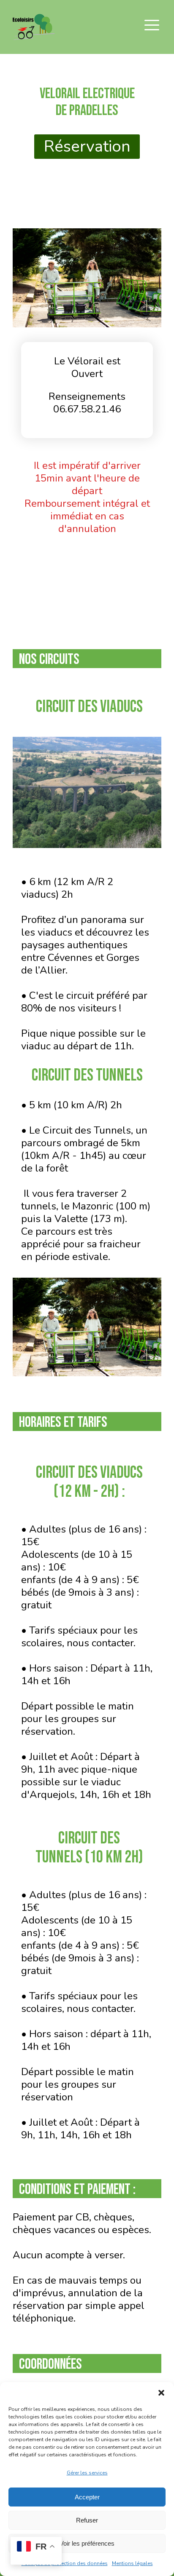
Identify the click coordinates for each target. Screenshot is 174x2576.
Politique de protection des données (65, 2563)
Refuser (87, 2520)
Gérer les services (87, 2473)
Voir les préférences (87, 2543)
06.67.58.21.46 (87, 409)
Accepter (87, 2497)
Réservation (87, 146)
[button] (161, 2393)
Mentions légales (132, 2563)
